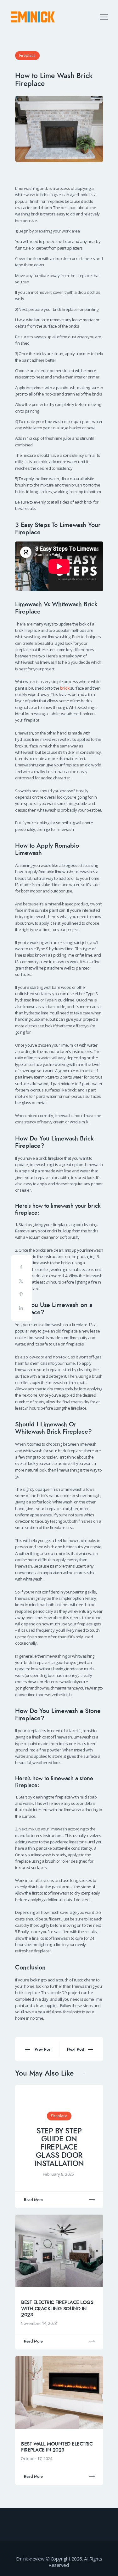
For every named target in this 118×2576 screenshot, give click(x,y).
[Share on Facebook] (22, 1269)
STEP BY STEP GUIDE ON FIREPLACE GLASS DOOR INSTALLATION (59, 2147)
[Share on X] (22, 1282)
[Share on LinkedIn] (22, 1309)
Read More (33, 2200)
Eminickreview (30, 2559)
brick (65, 688)
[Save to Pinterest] (22, 1296)
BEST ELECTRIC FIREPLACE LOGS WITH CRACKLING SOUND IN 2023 (57, 2309)
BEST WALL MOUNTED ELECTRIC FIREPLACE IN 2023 (57, 2447)
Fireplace (27, 55)
